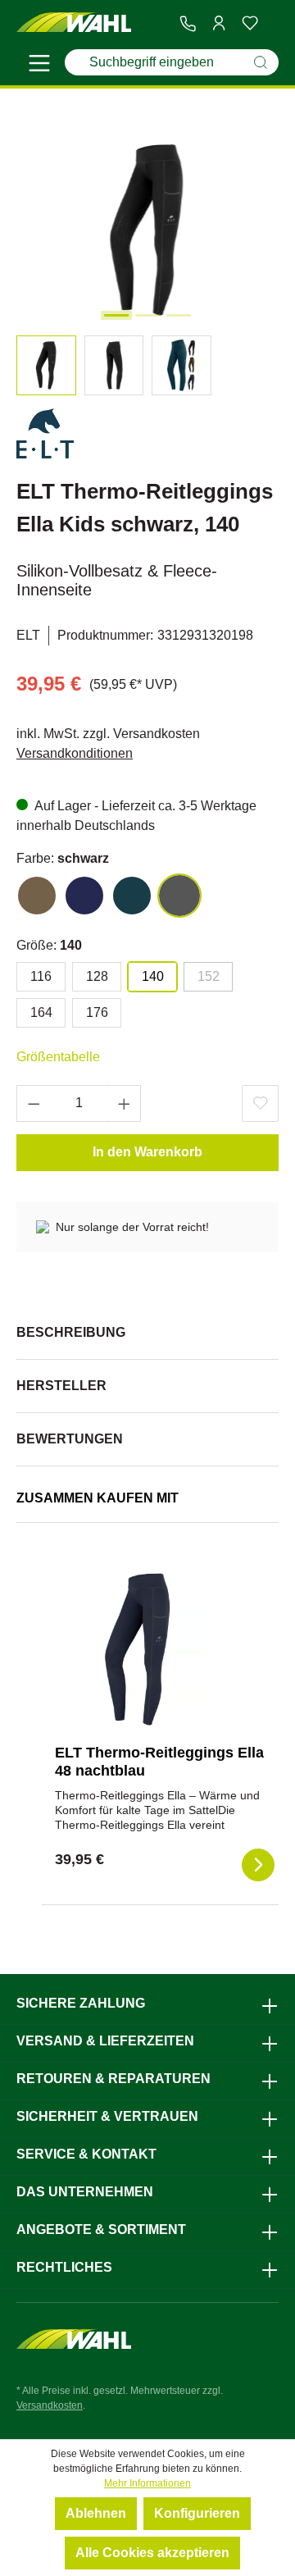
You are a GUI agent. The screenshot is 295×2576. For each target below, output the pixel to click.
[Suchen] (261, 62)
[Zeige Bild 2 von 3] (147, 315)
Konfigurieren (197, 2513)
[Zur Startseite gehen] (74, 23)
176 (97, 1012)
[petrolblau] (132, 896)
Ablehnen (96, 2513)
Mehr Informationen (147, 2483)
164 (41, 1012)
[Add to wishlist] (260, 1103)
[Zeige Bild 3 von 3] (179, 315)
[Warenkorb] (272, 24)
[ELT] (45, 437)
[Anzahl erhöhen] (125, 1103)
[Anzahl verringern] (34, 1103)
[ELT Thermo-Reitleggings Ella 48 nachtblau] (137, 1649)
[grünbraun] (37, 896)
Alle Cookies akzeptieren (152, 2553)
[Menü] (39, 66)
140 (153, 976)
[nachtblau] (84, 896)
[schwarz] (179, 896)
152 (209, 976)
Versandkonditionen (75, 753)
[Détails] (258, 1865)
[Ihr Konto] (219, 23)
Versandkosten (50, 2405)
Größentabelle (58, 1057)
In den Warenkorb (147, 1152)
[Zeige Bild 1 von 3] (116, 315)
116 (41, 976)
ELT (28, 635)
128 (97, 976)
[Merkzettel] (250, 23)
